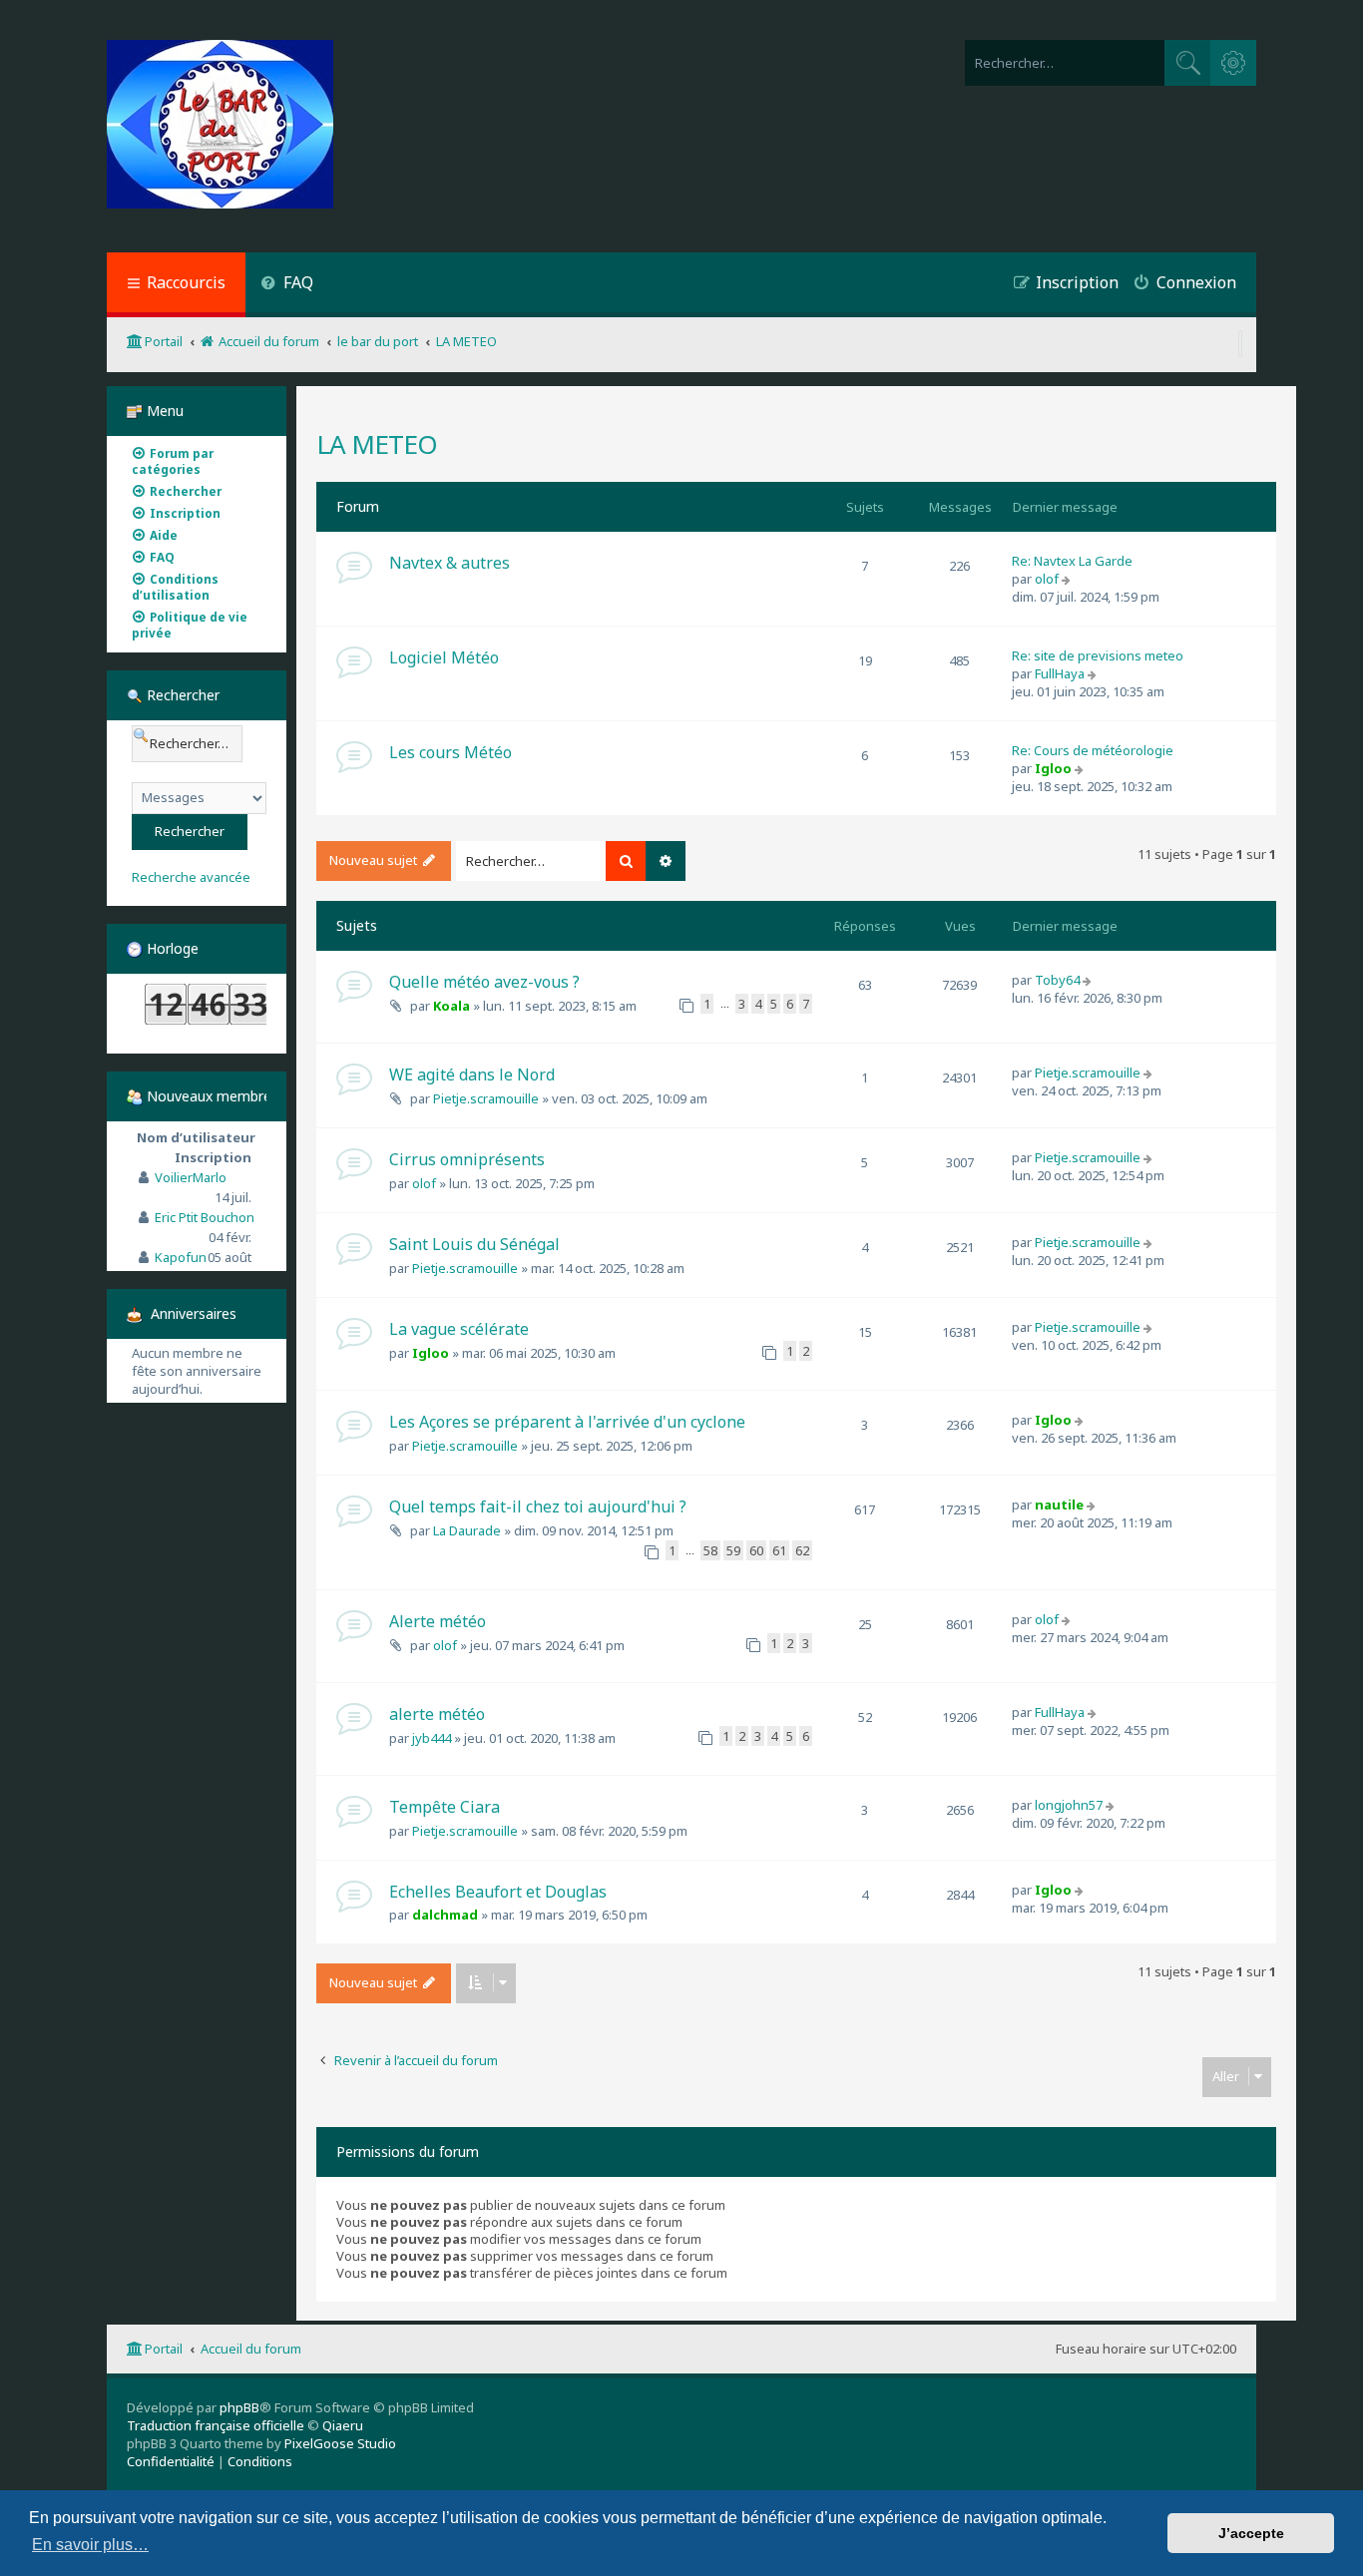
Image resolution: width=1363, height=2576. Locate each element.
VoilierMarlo (191, 1177)
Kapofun (181, 1257)
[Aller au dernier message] (1089, 980)
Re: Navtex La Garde (1072, 561)
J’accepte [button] (1251, 2533)
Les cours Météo (451, 752)
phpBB (239, 2407)
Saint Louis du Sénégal (474, 1244)
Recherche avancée (191, 877)
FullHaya (1060, 673)
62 (802, 1550)
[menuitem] (287, 285)
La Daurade (467, 1530)
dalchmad (445, 1915)
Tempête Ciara (445, 1807)
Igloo (1053, 768)
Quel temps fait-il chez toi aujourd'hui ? (538, 1506)
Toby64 (1057, 980)
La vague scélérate (459, 1329)
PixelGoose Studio (340, 2443)
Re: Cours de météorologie (1093, 750)
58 (710, 1550)
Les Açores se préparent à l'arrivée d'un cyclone (567, 1422)
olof (1047, 579)
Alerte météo (438, 1621)
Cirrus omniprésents (467, 1159)
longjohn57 (1069, 1805)
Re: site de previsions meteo (1098, 655)
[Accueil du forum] (220, 126)
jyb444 (432, 1738)
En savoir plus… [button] (90, 2545)
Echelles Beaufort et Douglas (498, 1892)
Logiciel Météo (444, 657)
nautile (1059, 1504)
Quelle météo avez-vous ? (484, 982)
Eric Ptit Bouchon (205, 1217)
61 (779, 1550)
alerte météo (437, 1714)
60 (756, 1550)
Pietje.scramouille (486, 1098)
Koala (452, 1006)
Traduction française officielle (216, 2425)
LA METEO (377, 444)
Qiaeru (343, 2425)
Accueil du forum (251, 2349)
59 (733, 1550)
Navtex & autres (450, 563)
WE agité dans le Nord (472, 1074)
